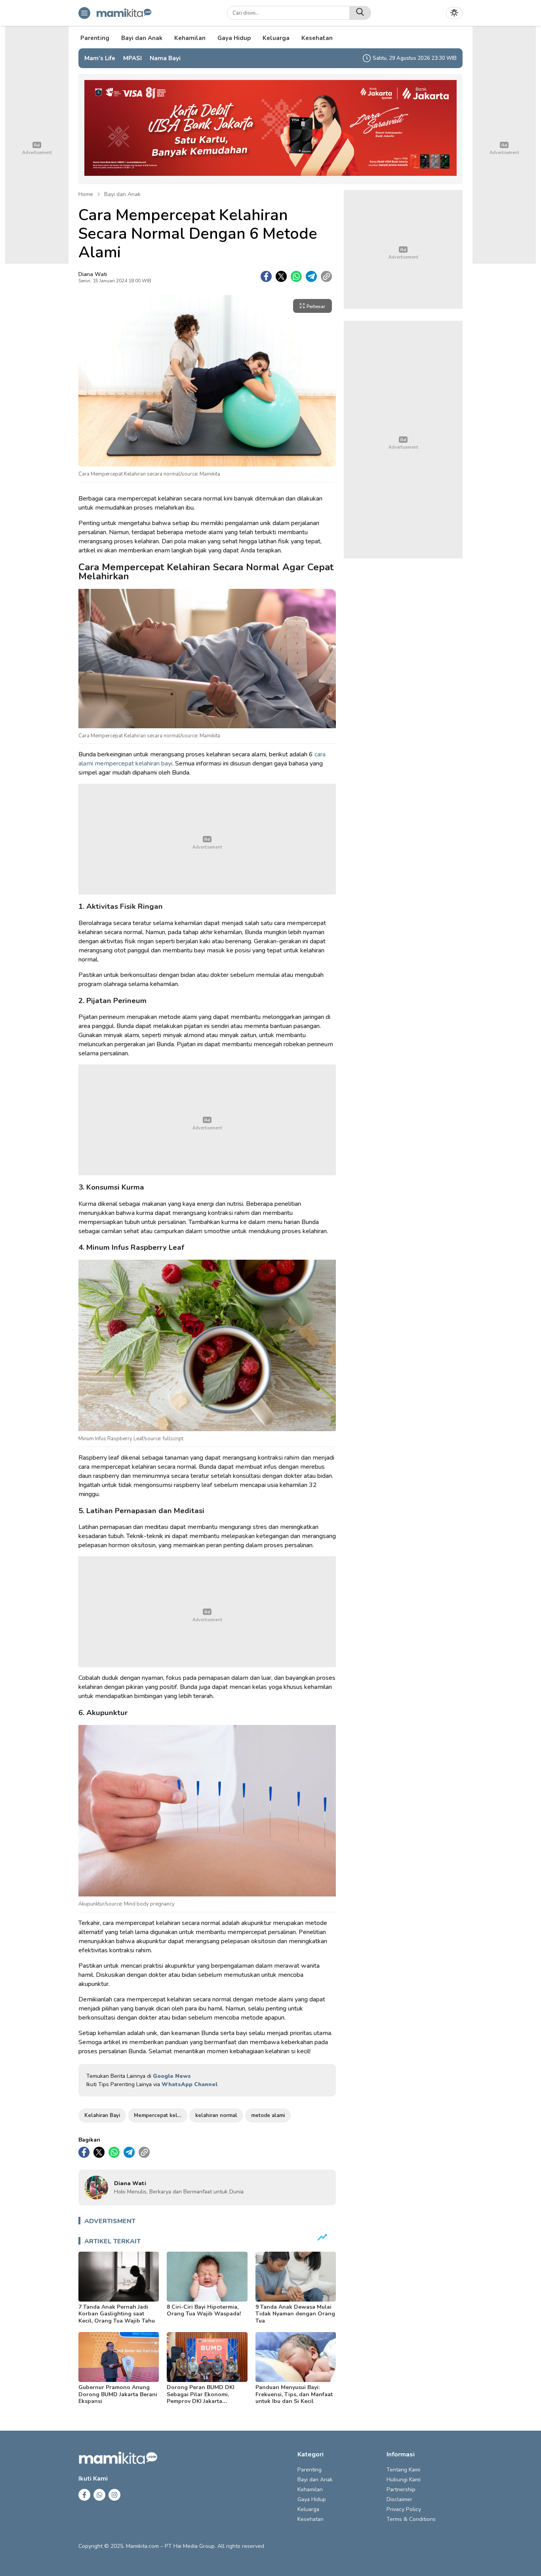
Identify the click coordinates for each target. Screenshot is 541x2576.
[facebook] (266, 276)
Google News (172, 2076)
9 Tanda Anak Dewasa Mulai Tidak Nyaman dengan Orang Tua (295, 2314)
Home (86, 194)
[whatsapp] (296, 276)
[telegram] (311, 276)
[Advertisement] (207, 839)
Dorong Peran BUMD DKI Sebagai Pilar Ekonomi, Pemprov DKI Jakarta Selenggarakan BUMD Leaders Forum (201, 2401)
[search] (360, 13)
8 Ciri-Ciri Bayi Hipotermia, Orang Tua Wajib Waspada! (204, 2310)
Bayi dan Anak (122, 194)
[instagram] (114, 2495)
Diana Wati (93, 274)
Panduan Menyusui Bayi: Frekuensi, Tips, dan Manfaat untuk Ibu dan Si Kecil (294, 2394)
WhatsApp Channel (190, 2084)
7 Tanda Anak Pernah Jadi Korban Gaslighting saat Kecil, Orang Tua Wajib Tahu (117, 2314)
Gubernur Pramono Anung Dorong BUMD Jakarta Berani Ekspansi (118, 2394)
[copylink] (326, 276)
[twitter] (281, 276)
